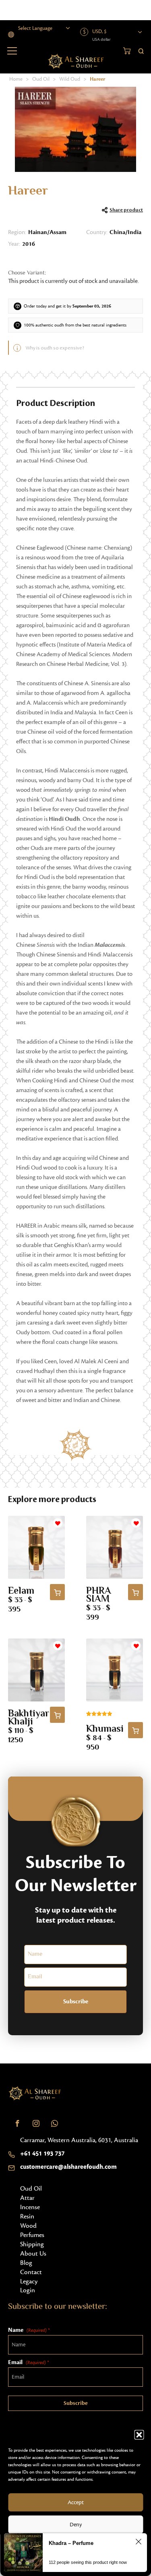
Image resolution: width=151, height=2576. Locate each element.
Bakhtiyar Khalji (29, 1718)
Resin (27, 2216)
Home (16, 79)
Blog (26, 2263)
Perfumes (32, 2235)
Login (28, 2290)
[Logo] (35, 2093)
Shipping (32, 2244)
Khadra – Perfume (71, 2543)
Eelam (21, 1591)
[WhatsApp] (54, 2124)
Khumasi (105, 1730)
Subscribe (76, 2002)
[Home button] (75, 61)
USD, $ (99, 31)
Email (28, 2362)
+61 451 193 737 (42, 2153)
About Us (33, 2254)
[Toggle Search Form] (141, 50)
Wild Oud (70, 79)
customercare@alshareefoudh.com (68, 2167)
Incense (30, 2207)
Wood (28, 2226)
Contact (31, 2272)
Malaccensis (110, 945)
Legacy (29, 2281)
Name (29, 2330)
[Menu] (12, 51)
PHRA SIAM (99, 1596)
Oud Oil (41, 79)
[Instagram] (36, 2124)
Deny (76, 2525)
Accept (76, 2503)
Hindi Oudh (64, 819)
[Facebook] (17, 2124)
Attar (27, 2198)
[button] (139, 2435)
